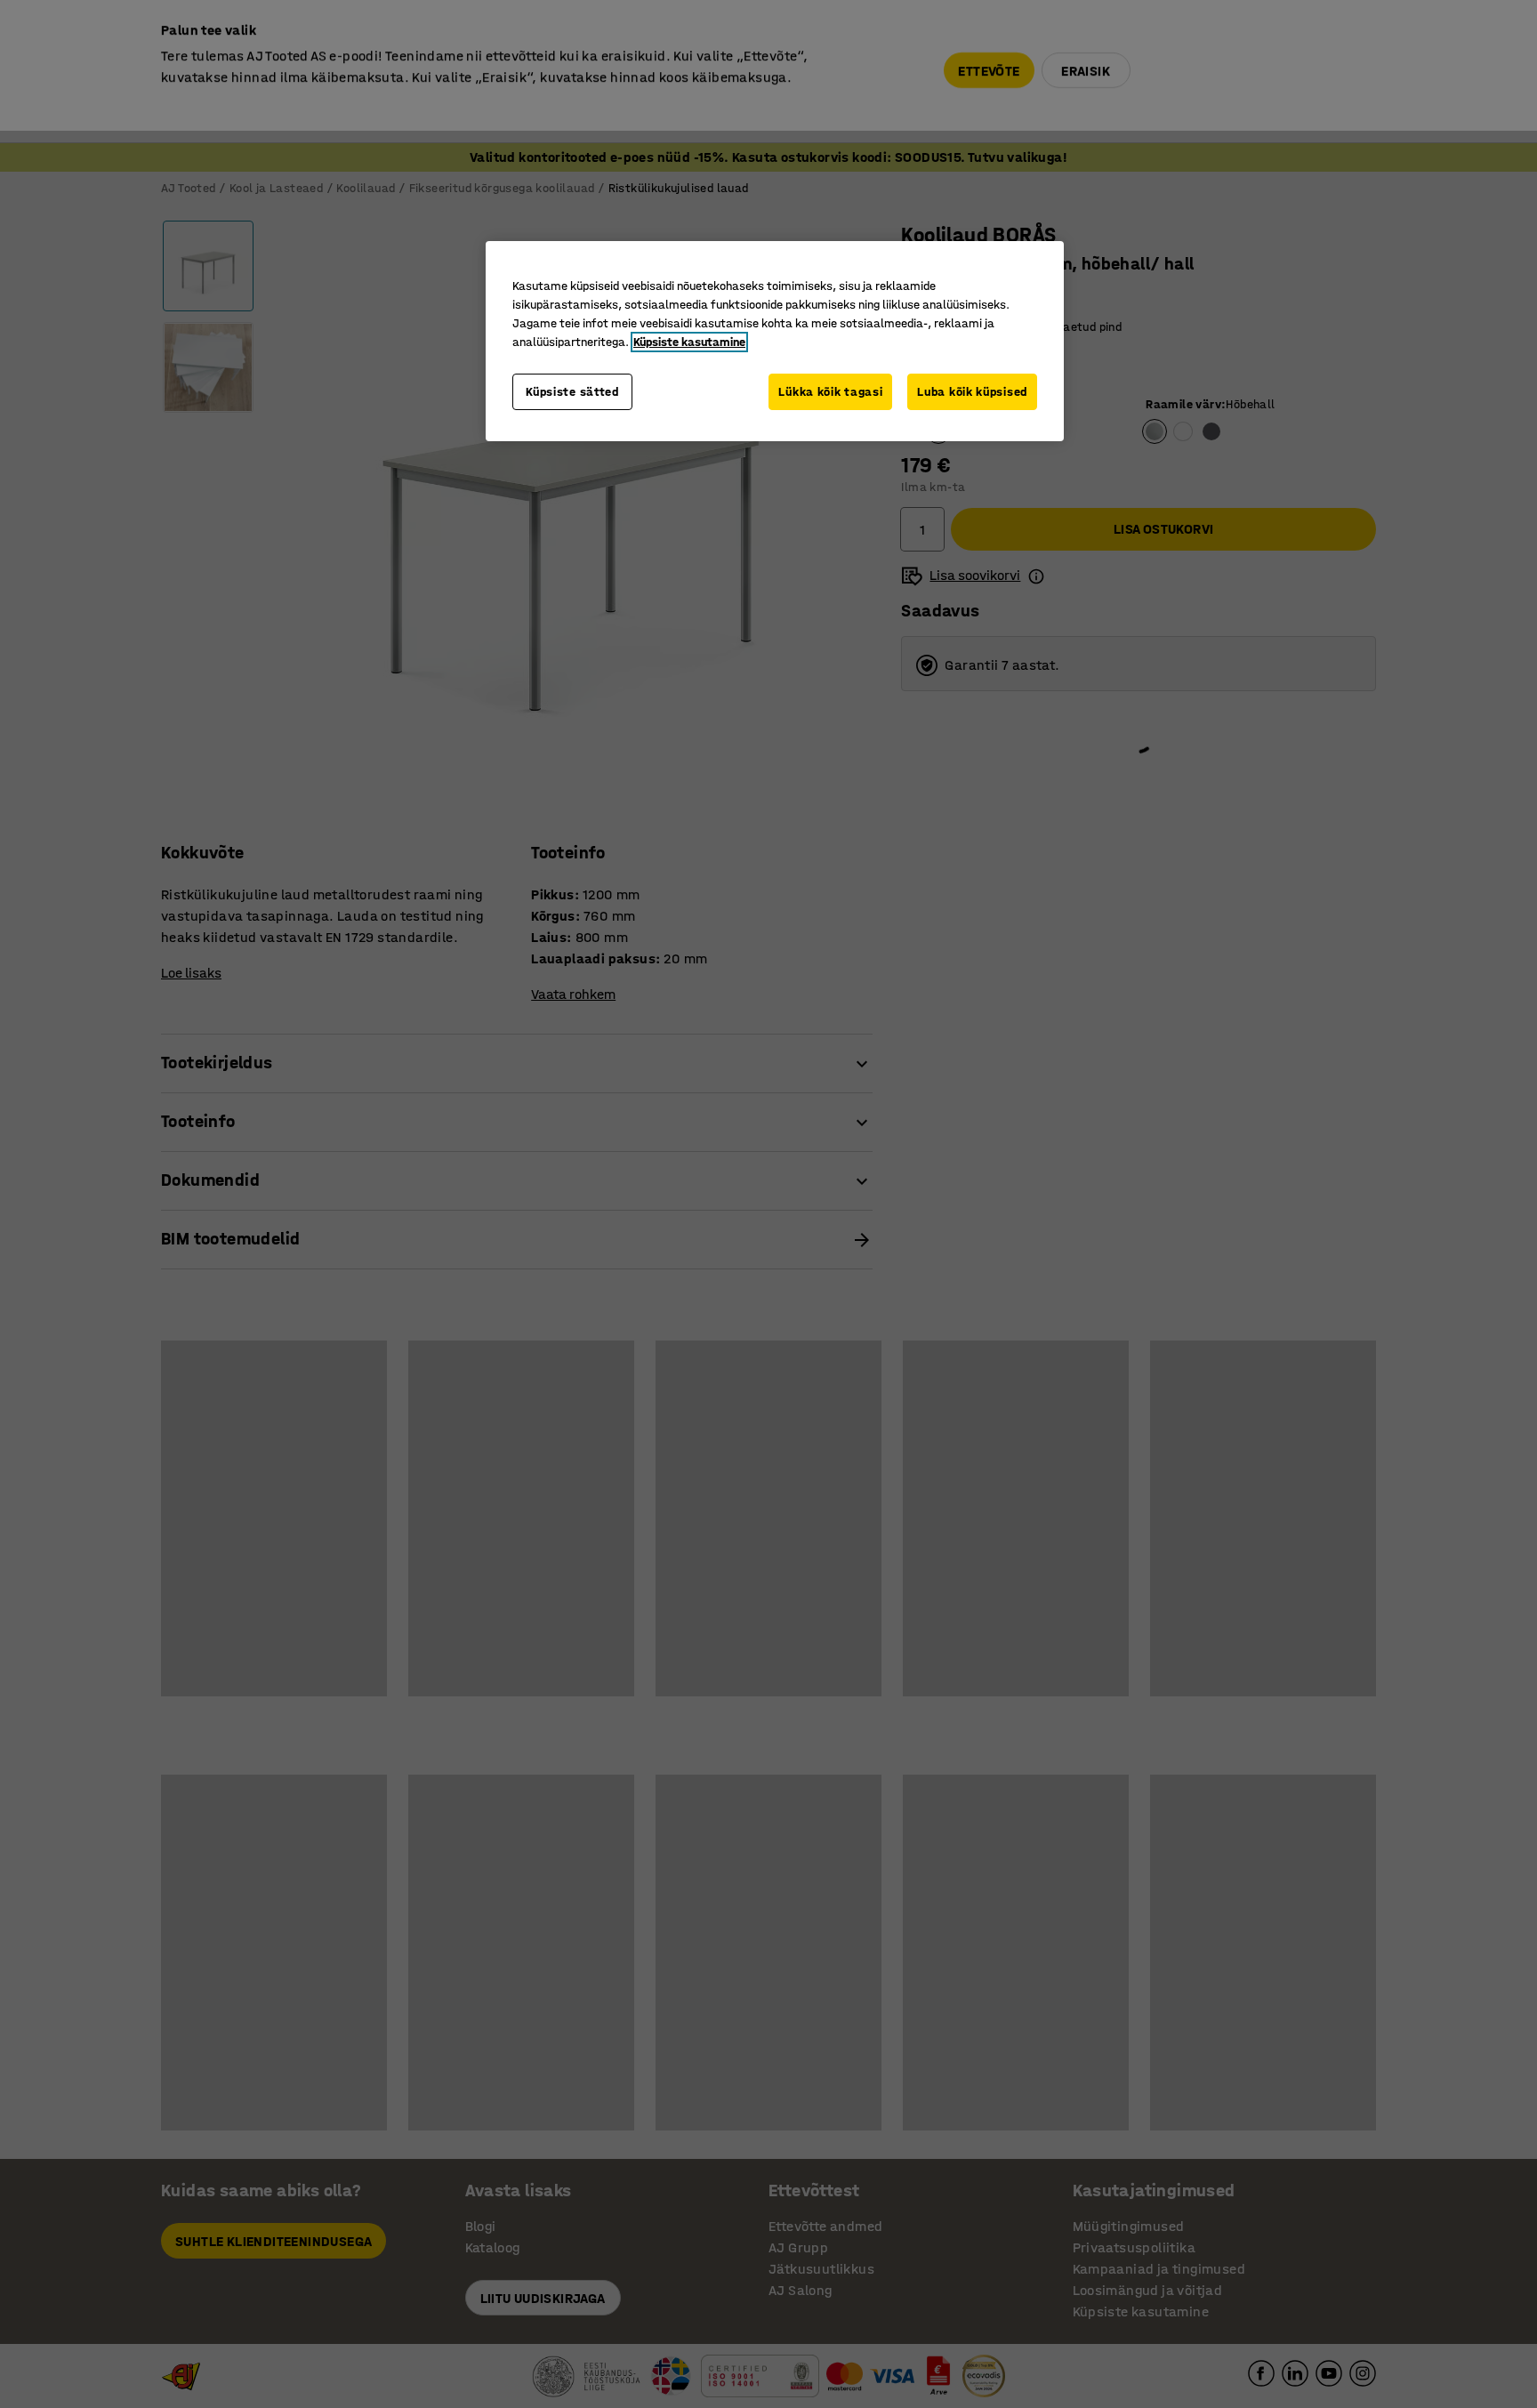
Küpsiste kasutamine (689, 342)
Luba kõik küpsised (972, 392)
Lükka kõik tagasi (830, 392)
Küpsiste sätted (572, 392)
